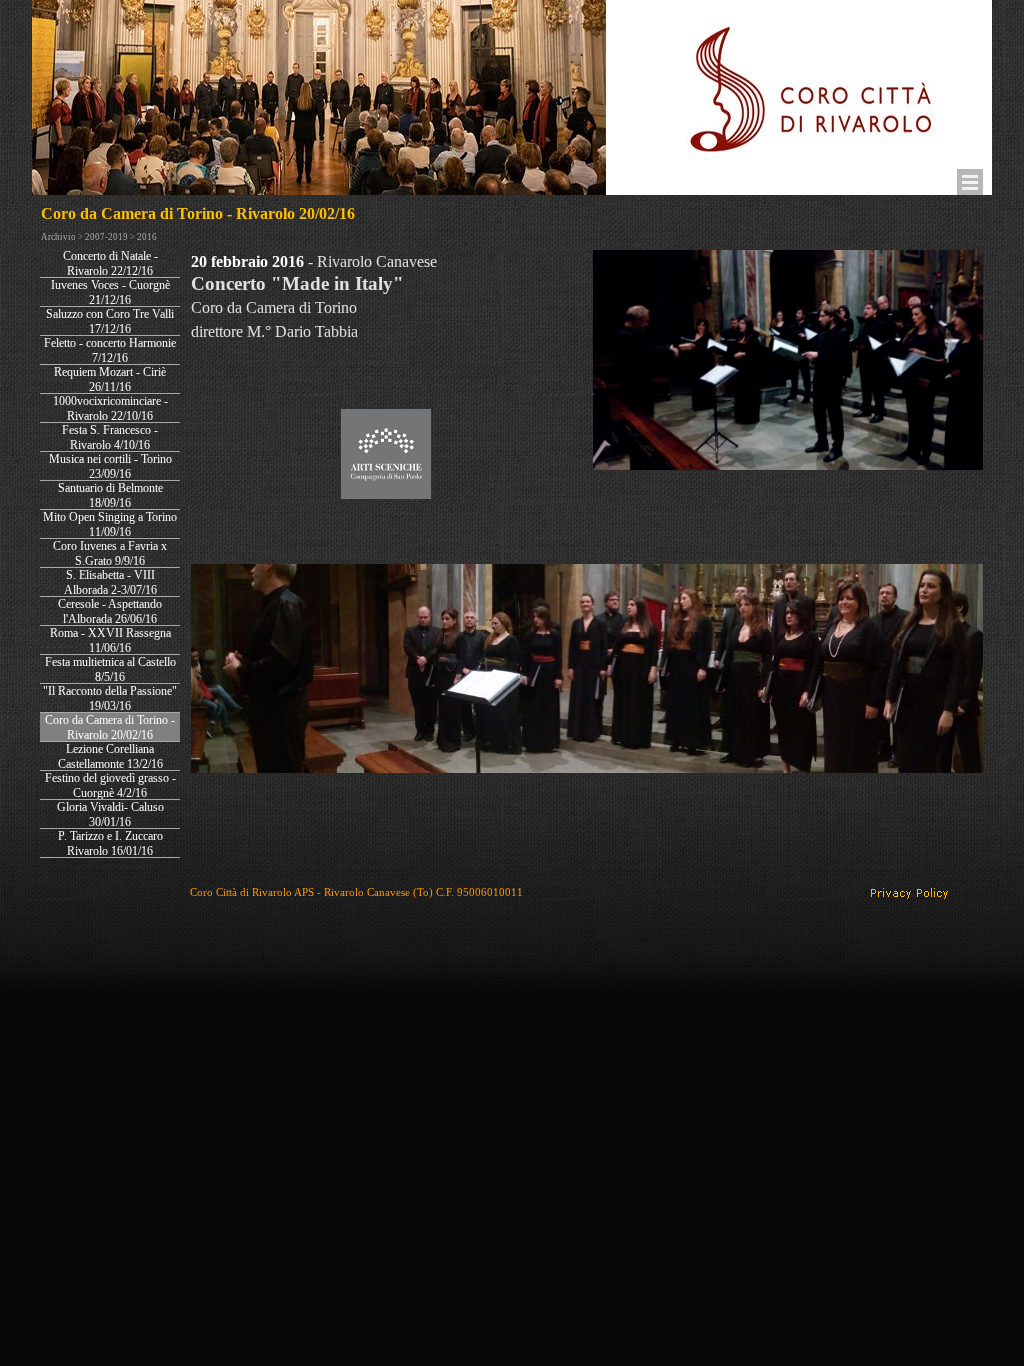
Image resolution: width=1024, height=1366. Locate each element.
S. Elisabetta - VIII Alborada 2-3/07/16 (110, 582)
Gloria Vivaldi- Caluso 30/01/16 (110, 814)
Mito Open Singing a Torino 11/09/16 (110, 524)
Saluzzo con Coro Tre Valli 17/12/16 (110, 321)
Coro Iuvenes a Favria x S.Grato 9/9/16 (110, 553)
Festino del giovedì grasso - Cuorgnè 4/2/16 (110, 785)
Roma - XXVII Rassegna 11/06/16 (110, 640)
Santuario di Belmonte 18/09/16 (110, 495)
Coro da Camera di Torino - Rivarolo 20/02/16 (110, 727)
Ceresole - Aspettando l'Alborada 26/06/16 (110, 611)
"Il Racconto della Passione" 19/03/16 (110, 698)
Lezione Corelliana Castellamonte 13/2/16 (110, 756)
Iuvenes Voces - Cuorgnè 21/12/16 (110, 292)
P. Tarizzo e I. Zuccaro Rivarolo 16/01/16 (110, 843)
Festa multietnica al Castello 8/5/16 (110, 669)
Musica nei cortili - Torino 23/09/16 (110, 466)
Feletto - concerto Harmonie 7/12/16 (110, 350)
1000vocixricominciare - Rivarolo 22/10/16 (110, 408)
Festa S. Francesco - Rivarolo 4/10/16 (110, 437)
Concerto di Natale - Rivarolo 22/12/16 (110, 263)
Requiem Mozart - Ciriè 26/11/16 (110, 379)
